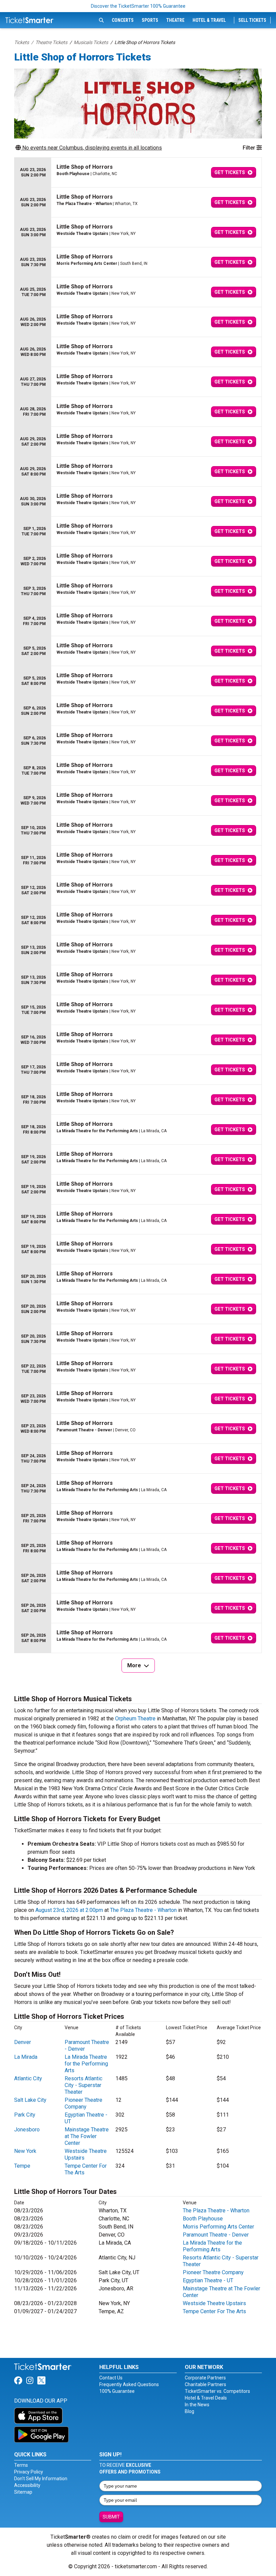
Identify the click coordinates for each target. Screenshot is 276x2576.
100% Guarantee (117, 2391)
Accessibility (27, 2485)
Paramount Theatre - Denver (216, 2235)
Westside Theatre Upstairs (214, 2303)
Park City (25, 2115)
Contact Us (111, 2378)
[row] (138, 173)
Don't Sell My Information (41, 2479)
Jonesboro (27, 2130)
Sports (150, 20)
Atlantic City (28, 2078)
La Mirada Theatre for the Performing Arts (86, 2064)
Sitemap (23, 2492)
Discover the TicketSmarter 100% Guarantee (138, 6)
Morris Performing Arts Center (218, 2227)
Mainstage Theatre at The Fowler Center (87, 2136)
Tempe (22, 2166)
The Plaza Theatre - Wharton (143, 1910)
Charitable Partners (205, 2384)
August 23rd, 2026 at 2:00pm (69, 1910)
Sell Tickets (252, 20)
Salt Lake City (30, 2100)
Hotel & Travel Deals (206, 2398)
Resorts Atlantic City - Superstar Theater (83, 2085)
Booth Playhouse (203, 2219)
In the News (197, 2405)
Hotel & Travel (209, 20)
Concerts (123, 20)
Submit (111, 2517)
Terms (21, 2465)
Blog (189, 2411)
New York (25, 2151)
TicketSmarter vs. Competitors (217, 2391)
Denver (23, 2042)
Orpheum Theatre (135, 1719)
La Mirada (26, 2057)
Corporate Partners (205, 2378)
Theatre (175, 20)
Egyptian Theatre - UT (208, 2280)
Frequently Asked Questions (129, 2384)
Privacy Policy (29, 2472)
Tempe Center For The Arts (214, 2311)
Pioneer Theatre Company (83, 2103)
